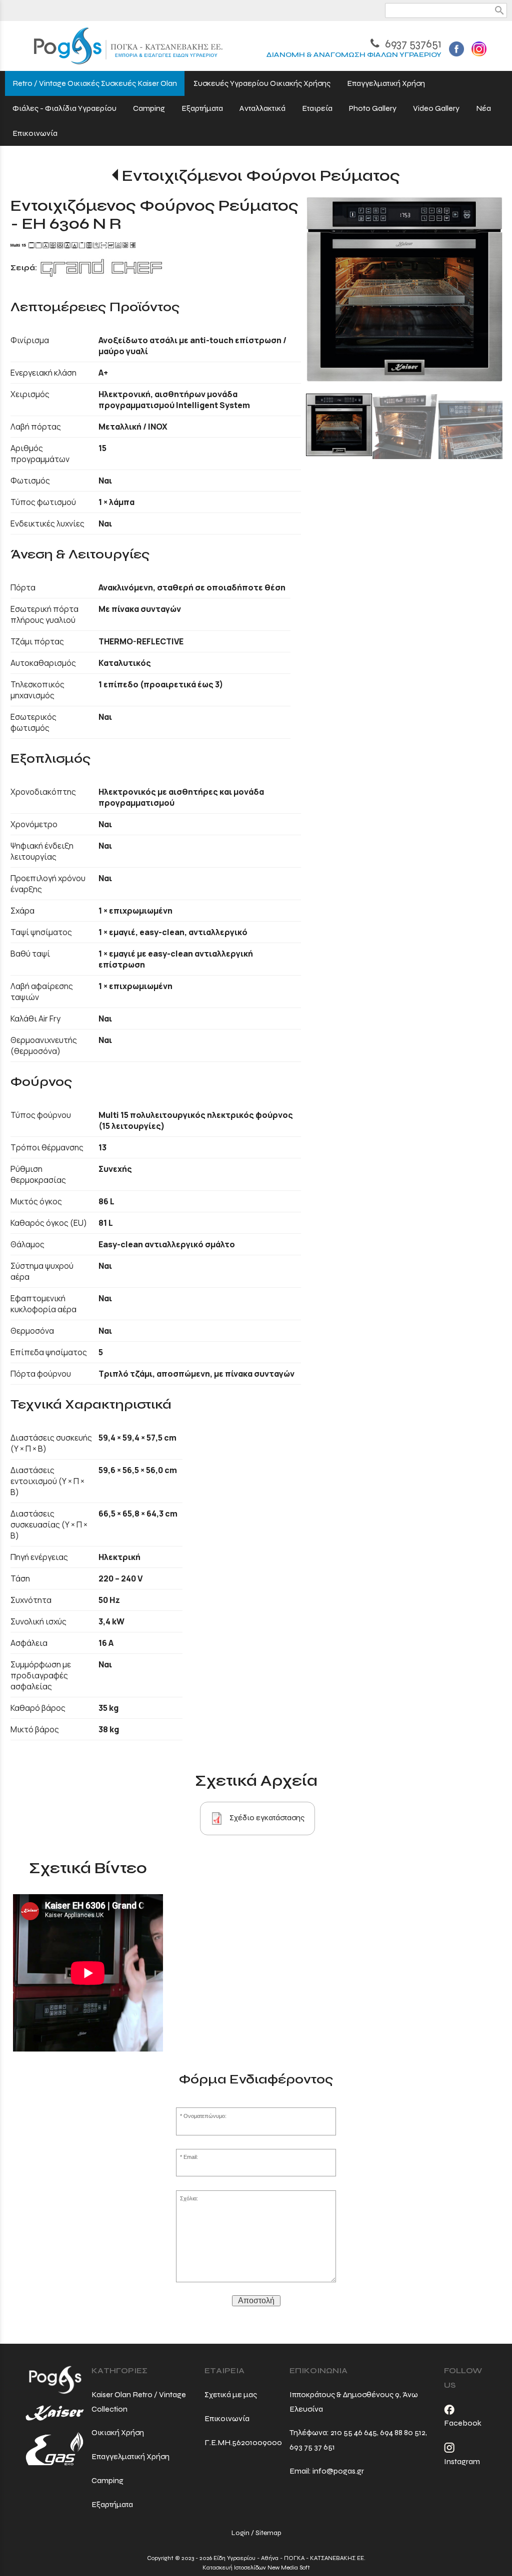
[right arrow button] (487, 295)
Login (240, 2533)
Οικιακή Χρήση (118, 2432)
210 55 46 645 (354, 2432)
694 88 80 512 (403, 2432)
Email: (191, 2157)
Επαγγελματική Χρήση (130, 2456)
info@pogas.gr (338, 2471)
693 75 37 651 (312, 2447)
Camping (107, 2480)
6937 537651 (412, 44)
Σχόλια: (189, 2198)
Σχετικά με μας (231, 2394)
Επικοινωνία (227, 2418)
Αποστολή (256, 2301)
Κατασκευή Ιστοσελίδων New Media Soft (256, 2568)
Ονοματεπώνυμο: (205, 2116)
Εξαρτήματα (112, 2504)
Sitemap (268, 2533)
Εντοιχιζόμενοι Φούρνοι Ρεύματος (261, 176)
